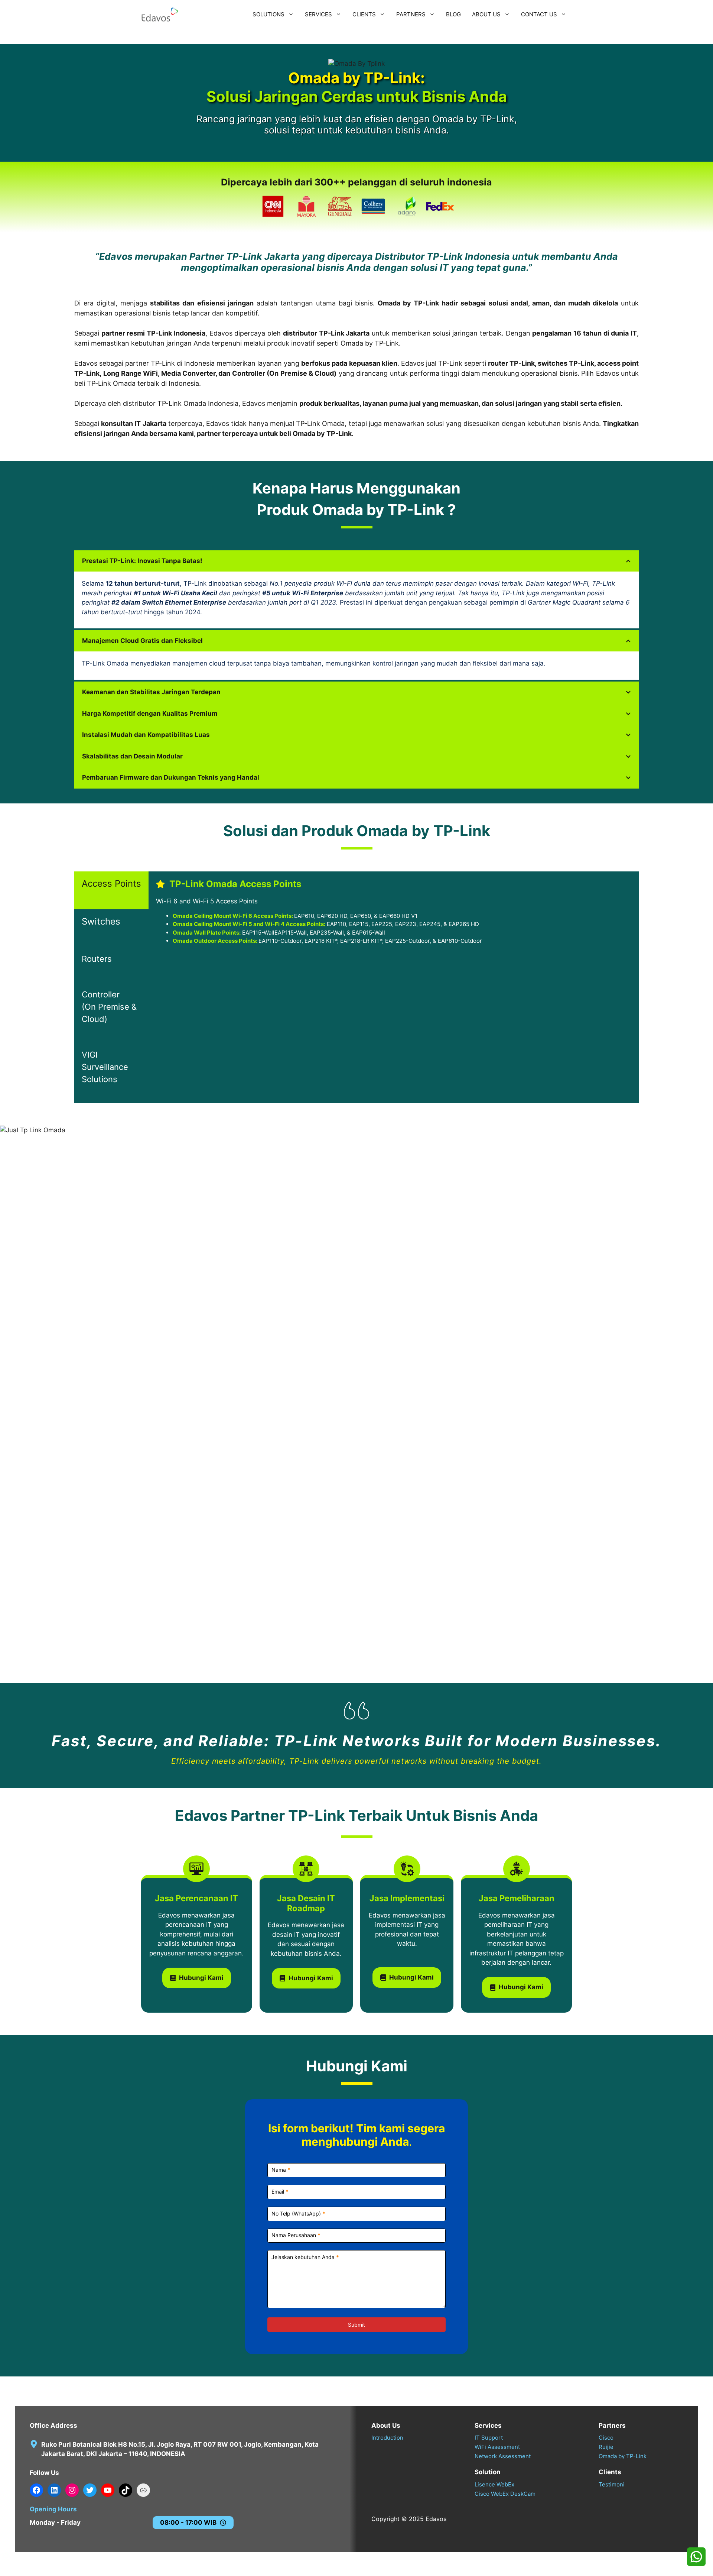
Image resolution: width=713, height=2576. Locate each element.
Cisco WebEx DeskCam (505, 2494)
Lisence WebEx (494, 2484)
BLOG (453, 14)
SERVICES (318, 14)
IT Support (489, 2438)
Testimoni (612, 2484)
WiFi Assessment (497, 2447)
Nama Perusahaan (296, 2235)
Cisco (606, 2438)
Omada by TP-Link (623, 2456)
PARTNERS (411, 14)
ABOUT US (486, 14)
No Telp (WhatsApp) (298, 2213)
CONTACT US (539, 14)
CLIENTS (364, 14)
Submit (356, 2325)
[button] (111, 890)
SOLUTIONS (268, 14)
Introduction (387, 2438)
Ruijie (606, 2447)
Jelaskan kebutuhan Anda (305, 2257)
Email (280, 2192)
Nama (281, 2170)
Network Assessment (503, 2456)
